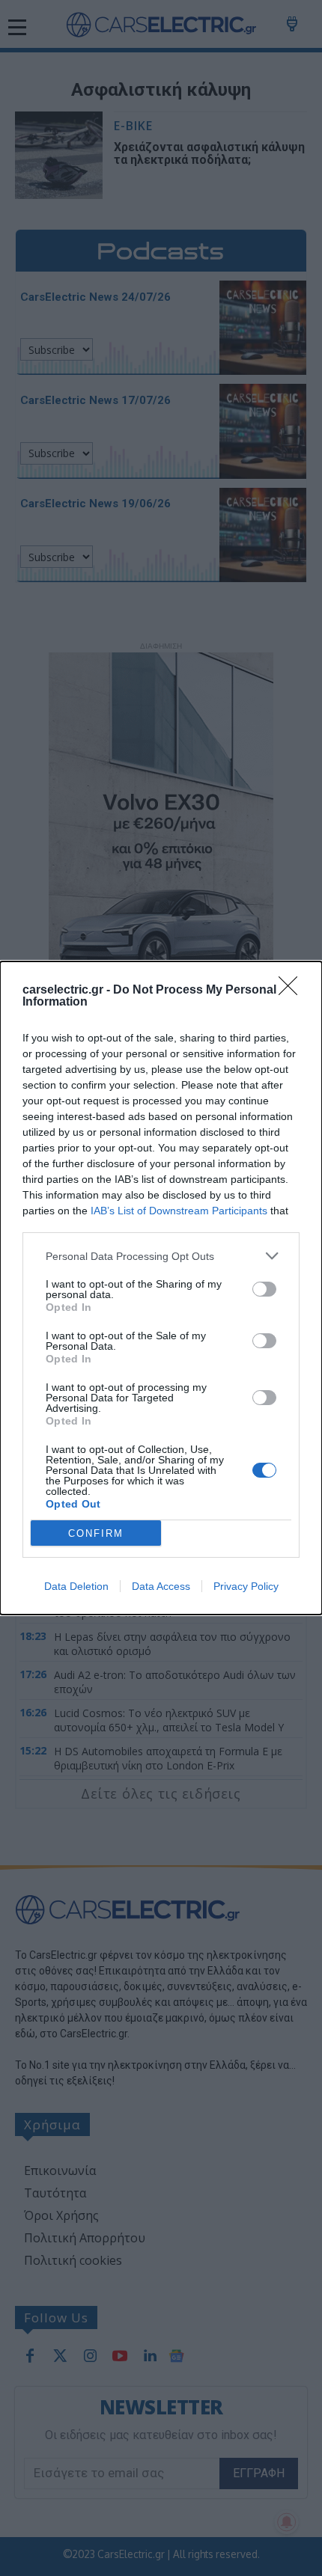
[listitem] (161, 1256)
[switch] (264, 1289)
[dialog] (161, 1288)
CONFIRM (96, 1533)
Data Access (161, 1586)
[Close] (293, 991)
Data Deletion (76, 1586)
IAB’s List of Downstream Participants (179, 1211)
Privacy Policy (246, 1586)
